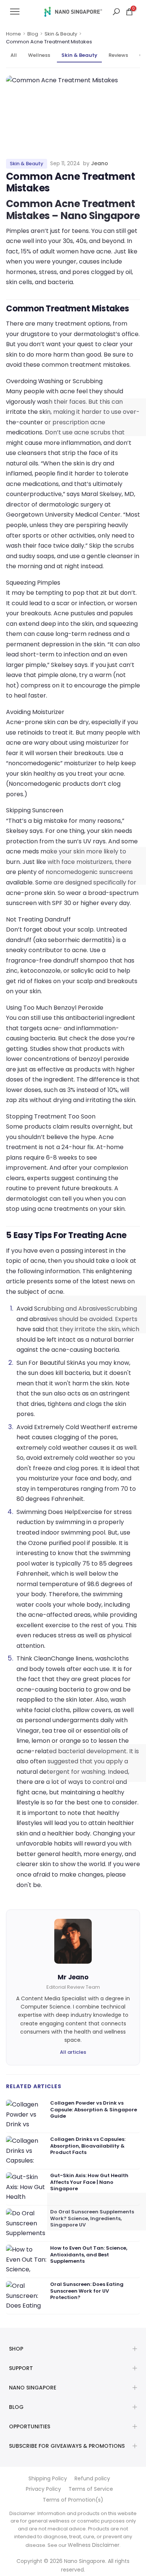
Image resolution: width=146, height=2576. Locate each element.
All (14, 55)
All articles (73, 2052)
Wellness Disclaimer (94, 2545)
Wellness (39, 55)
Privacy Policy (43, 2489)
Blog (33, 34)
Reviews (118, 55)
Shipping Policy (48, 2478)
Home (13, 34)
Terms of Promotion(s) (73, 2500)
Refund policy (92, 2478)
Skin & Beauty (61, 34)
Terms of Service (91, 2489)
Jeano (100, 163)
